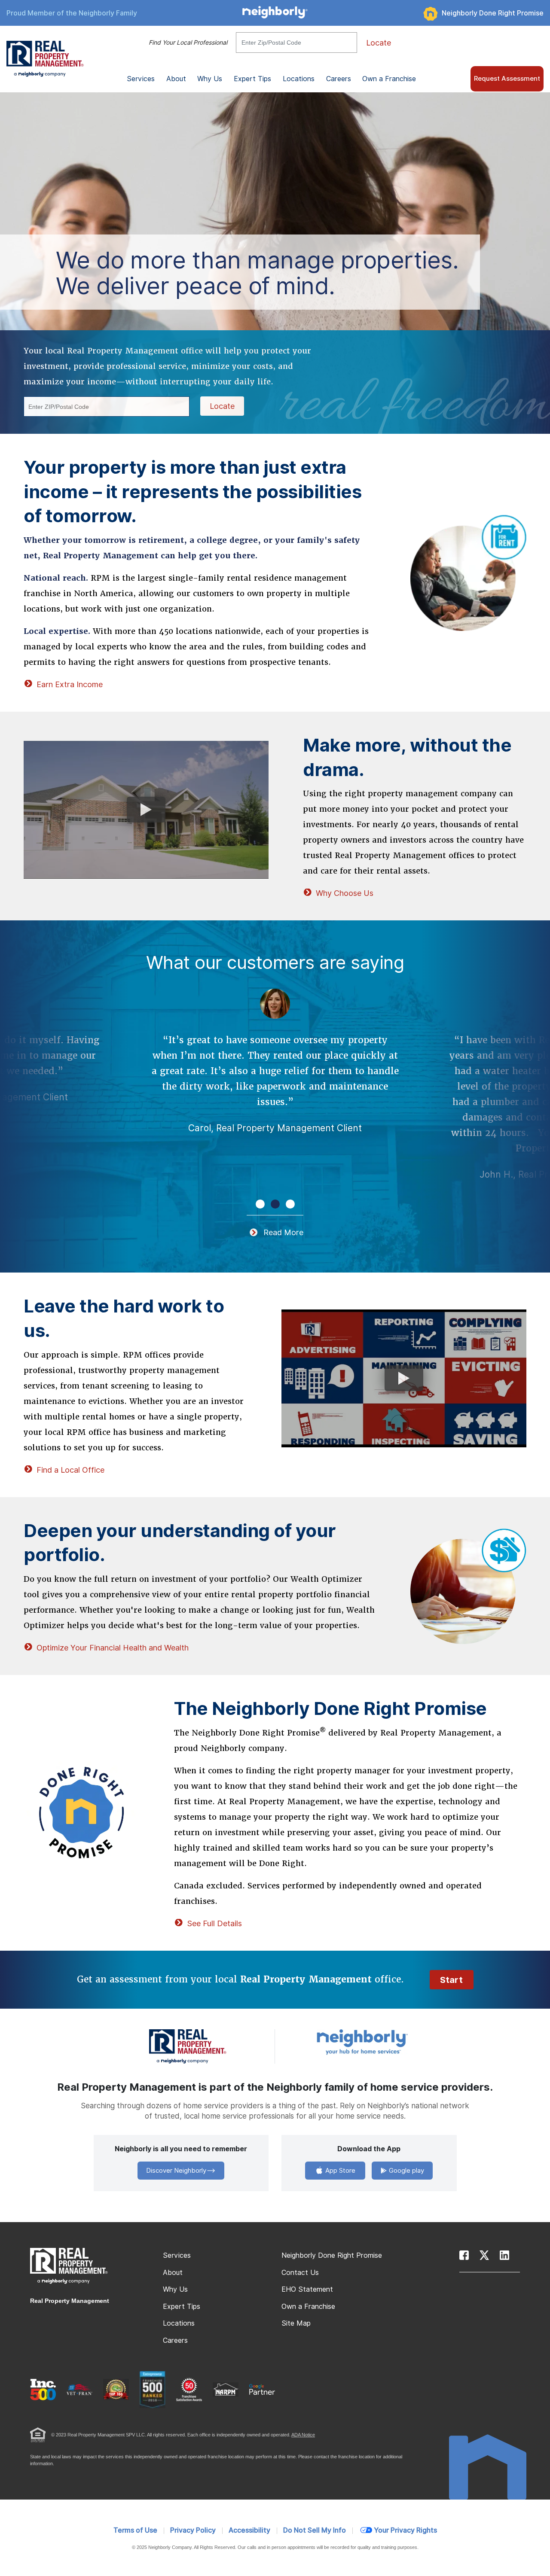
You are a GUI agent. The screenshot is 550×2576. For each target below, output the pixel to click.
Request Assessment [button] (507, 79)
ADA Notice (303, 2435)
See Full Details (214, 1923)
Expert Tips (182, 2307)
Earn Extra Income (70, 684)
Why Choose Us (345, 893)
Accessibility (249, 2530)
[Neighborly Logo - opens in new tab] (388, 2042)
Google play (406, 2171)
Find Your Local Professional (188, 43)
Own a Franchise (389, 79)
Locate (379, 43)
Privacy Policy (193, 2530)
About (173, 2273)
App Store (339, 2171)
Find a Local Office (70, 1470)
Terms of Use (135, 2530)
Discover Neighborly (176, 2171)
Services (177, 2255)
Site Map (296, 2323)
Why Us (175, 2289)
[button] (260, 1204)
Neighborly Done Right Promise (493, 13)
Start (452, 1980)
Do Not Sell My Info (315, 2530)
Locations (299, 79)
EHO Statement (307, 2289)
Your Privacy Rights (405, 2530)
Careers (339, 79)
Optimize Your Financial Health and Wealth (113, 1648)
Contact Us (300, 2273)
